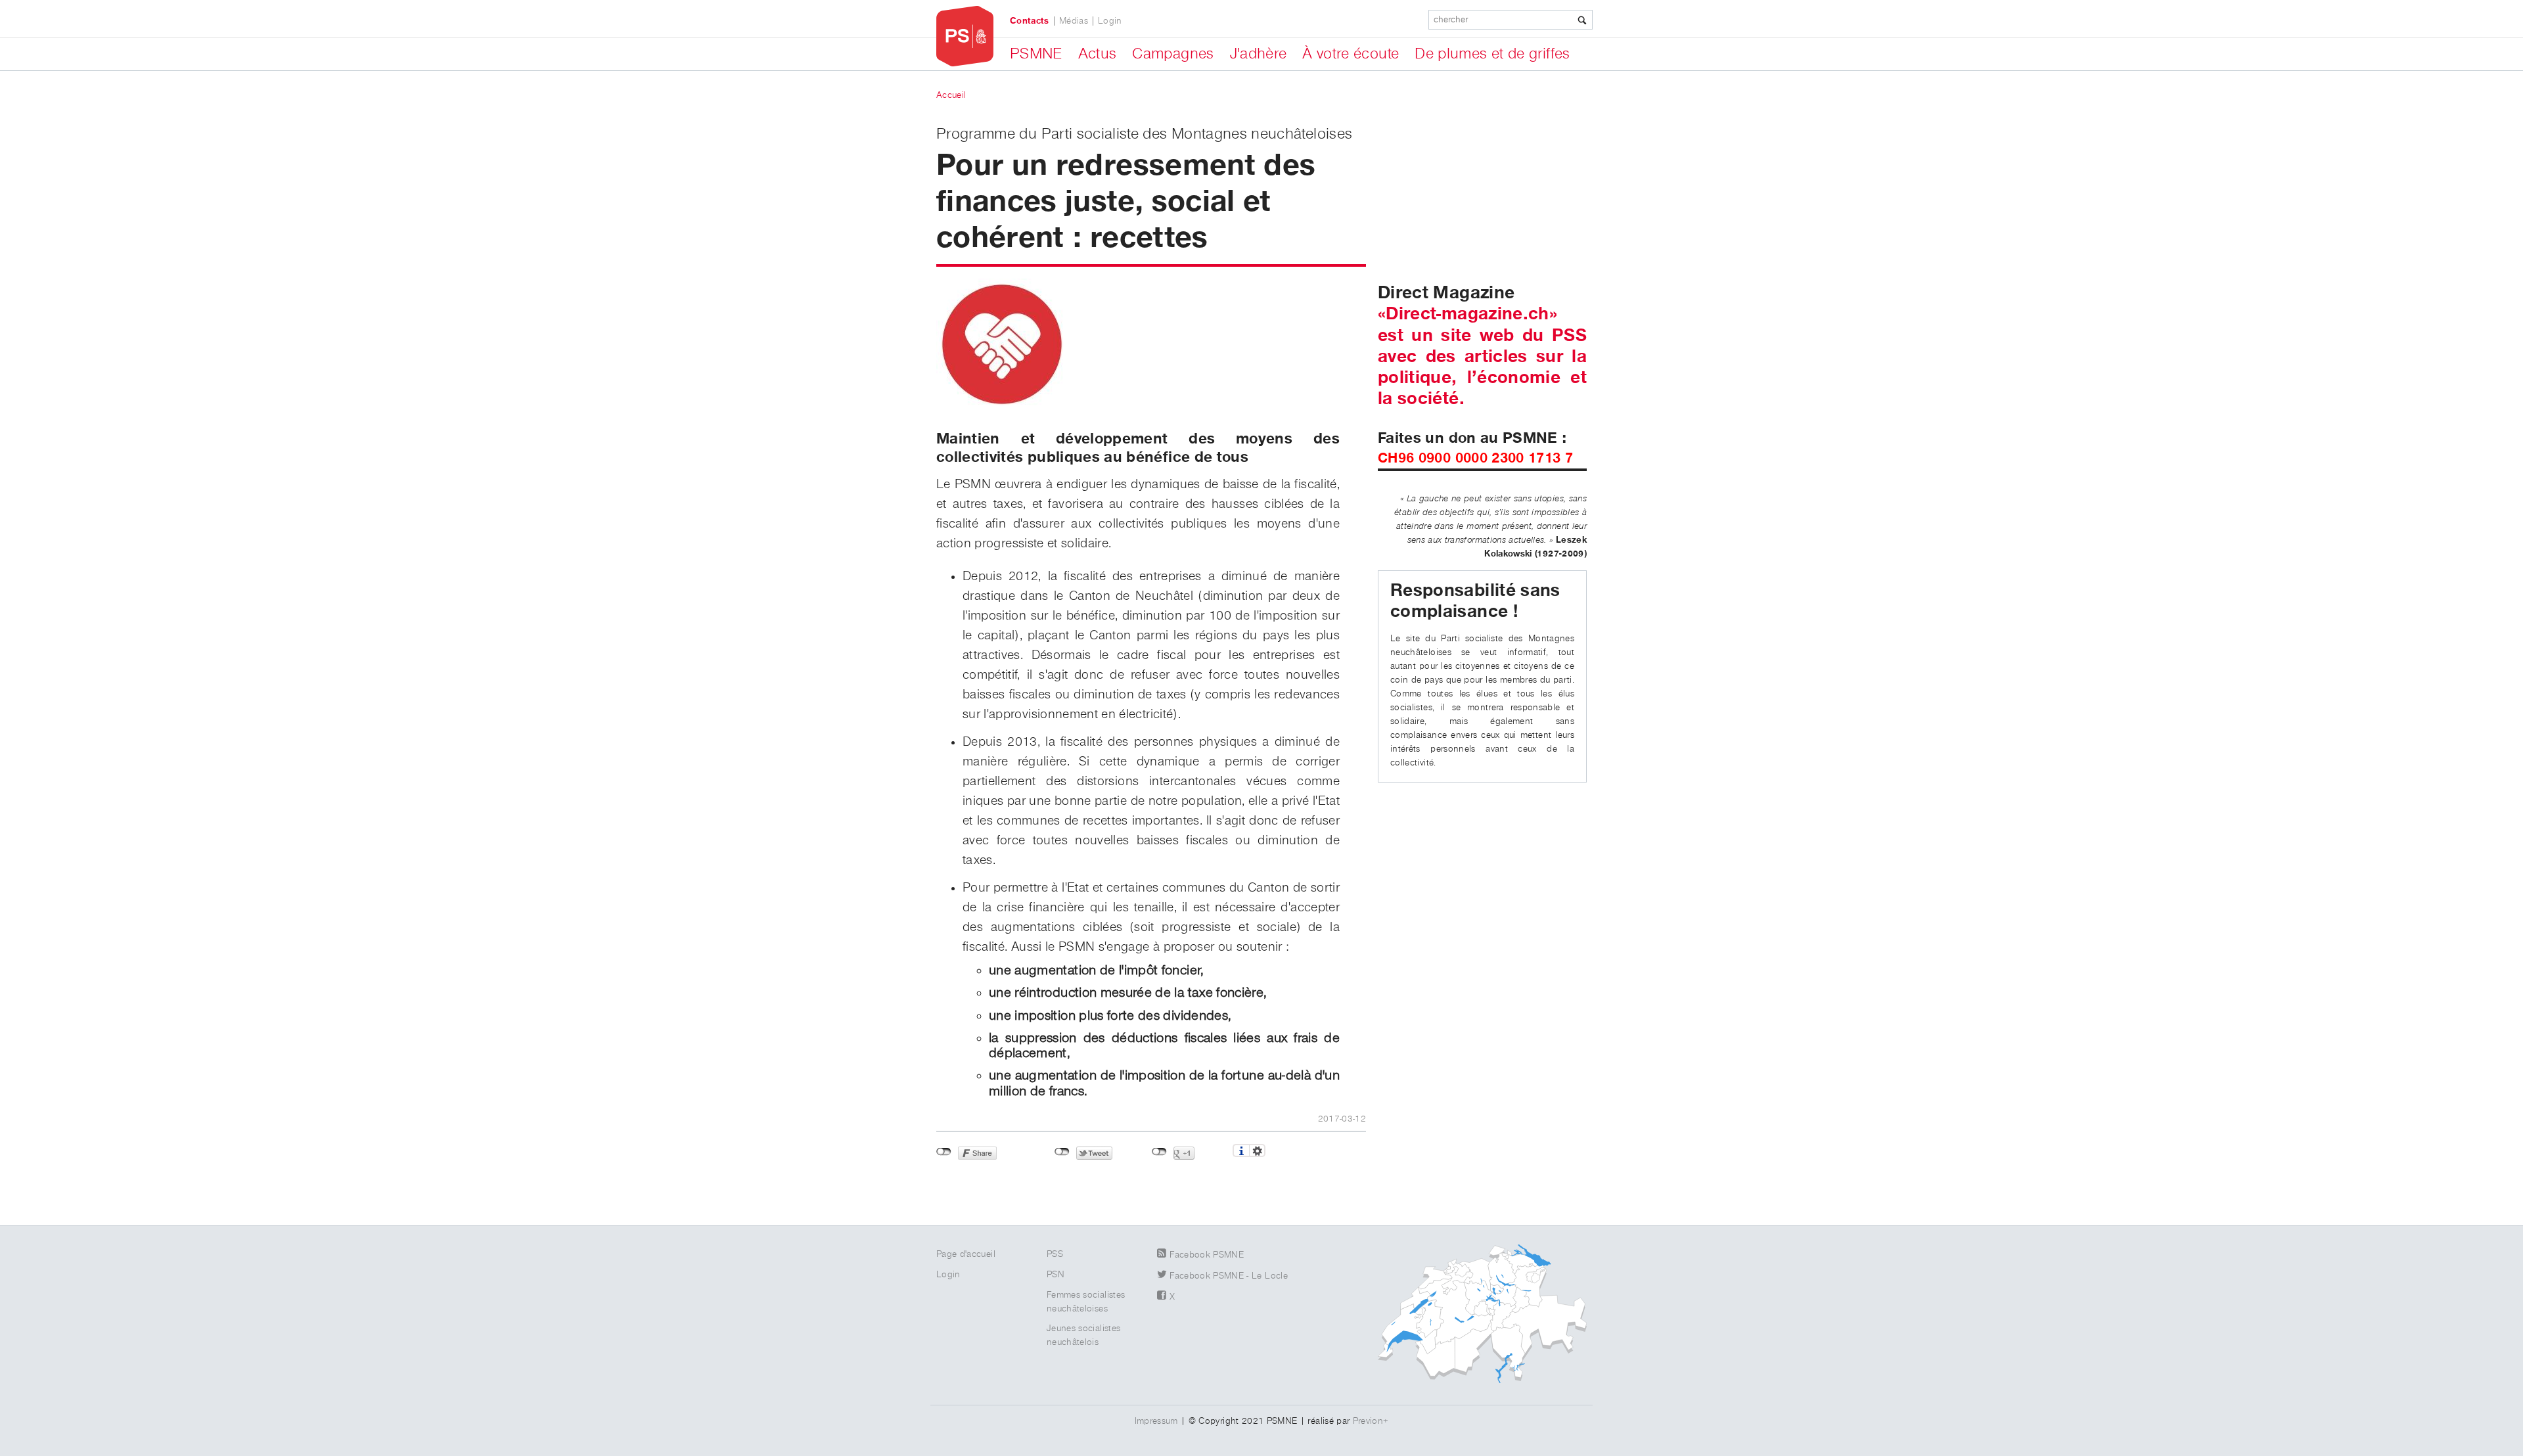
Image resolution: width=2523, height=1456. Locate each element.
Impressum (1156, 1421)
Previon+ (1371, 1421)
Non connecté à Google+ (1159, 1152)
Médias (1074, 21)
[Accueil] (965, 36)
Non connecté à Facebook (944, 1152)
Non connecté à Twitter (1062, 1152)
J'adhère (1259, 54)
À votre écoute (1351, 54)
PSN (1056, 1275)
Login (1110, 21)
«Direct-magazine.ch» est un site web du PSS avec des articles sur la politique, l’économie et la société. (1482, 356)
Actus (1098, 54)
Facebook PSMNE (1207, 1255)
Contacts (1030, 21)
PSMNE (1036, 54)
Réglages (1257, 1150)
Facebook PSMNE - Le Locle (1229, 1276)
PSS (1055, 1254)
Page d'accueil (966, 1254)
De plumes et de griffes (1492, 54)
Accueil (951, 95)
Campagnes (1173, 54)
